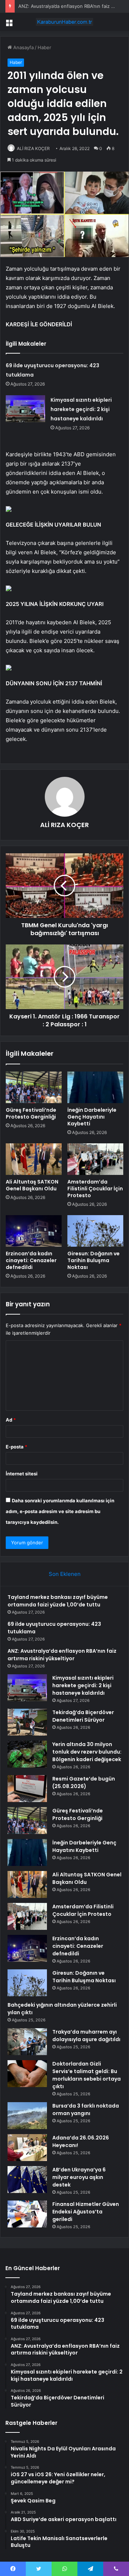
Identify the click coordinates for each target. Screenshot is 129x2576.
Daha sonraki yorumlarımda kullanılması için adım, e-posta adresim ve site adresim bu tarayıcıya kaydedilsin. (60, 1511)
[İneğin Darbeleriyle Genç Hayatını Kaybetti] (95, 1087)
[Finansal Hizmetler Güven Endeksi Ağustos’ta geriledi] (27, 2214)
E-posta (16, 1447)
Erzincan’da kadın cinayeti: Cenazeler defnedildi (31, 1260)
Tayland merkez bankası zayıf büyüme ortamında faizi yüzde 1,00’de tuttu (58, 1601)
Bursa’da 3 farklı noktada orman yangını (86, 2110)
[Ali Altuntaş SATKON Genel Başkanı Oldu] (34, 1159)
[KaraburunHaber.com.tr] (64, 22)
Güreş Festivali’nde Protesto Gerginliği (31, 1113)
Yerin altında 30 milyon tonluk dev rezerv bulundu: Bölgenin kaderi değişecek (87, 1752)
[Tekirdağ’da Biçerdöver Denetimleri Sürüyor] (27, 1722)
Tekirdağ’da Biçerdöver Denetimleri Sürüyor (83, 1716)
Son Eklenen (65, 1574)
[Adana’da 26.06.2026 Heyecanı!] (27, 2148)
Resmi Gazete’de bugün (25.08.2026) (84, 1782)
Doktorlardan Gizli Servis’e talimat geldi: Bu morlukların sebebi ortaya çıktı (87, 2075)
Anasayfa (23, 47)
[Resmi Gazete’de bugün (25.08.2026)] (27, 1789)
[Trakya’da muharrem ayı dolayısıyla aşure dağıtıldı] (27, 2042)
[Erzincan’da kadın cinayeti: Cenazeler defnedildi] (34, 1231)
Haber (44, 47)
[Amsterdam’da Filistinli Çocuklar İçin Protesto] (95, 1159)
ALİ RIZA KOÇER (33, 148)
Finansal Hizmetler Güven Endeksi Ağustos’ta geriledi (86, 2212)
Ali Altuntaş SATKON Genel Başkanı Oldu (32, 1185)
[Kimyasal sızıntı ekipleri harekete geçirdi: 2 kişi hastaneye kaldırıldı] (25, 409)
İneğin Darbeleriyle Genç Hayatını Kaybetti (92, 1117)
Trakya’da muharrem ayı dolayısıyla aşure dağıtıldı (86, 2036)
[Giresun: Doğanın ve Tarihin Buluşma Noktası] (95, 1231)
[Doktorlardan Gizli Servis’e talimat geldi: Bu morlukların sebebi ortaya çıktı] (27, 2074)
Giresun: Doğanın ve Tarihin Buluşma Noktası (94, 1260)
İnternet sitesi (22, 1474)
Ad (11, 1420)
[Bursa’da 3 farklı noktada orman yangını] (27, 2116)
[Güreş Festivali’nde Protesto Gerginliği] (34, 1087)
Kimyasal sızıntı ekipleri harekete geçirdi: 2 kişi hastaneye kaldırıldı (81, 409)
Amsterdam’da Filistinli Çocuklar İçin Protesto (95, 1189)
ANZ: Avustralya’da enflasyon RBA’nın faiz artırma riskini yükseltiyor (62, 1655)
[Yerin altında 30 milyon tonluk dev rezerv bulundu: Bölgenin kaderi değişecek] (27, 1754)
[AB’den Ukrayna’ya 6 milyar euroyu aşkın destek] (27, 2180)
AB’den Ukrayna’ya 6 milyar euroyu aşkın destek (79, 2177)
